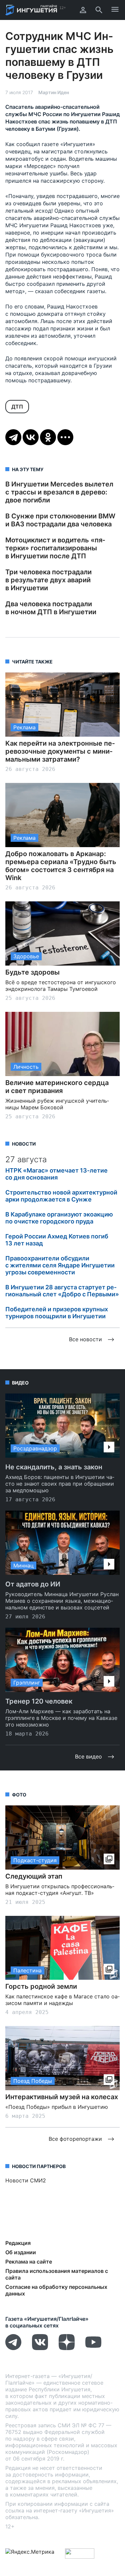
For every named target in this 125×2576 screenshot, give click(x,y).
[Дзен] (67, 2348)
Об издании (21, 2252)
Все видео (88, 1756)
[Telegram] (13, 437)
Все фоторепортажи (75, 2139)
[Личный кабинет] (83, 10)
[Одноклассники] (48, 437)
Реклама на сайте (29, 2262)
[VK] (40, 2348)
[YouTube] (93, 2348)
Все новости (85, 1339)
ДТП (17, 407)
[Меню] (115, 10)
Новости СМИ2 (26, 2180)
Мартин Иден (54, 92)
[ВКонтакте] (31, 437)
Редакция (18, 2243)
